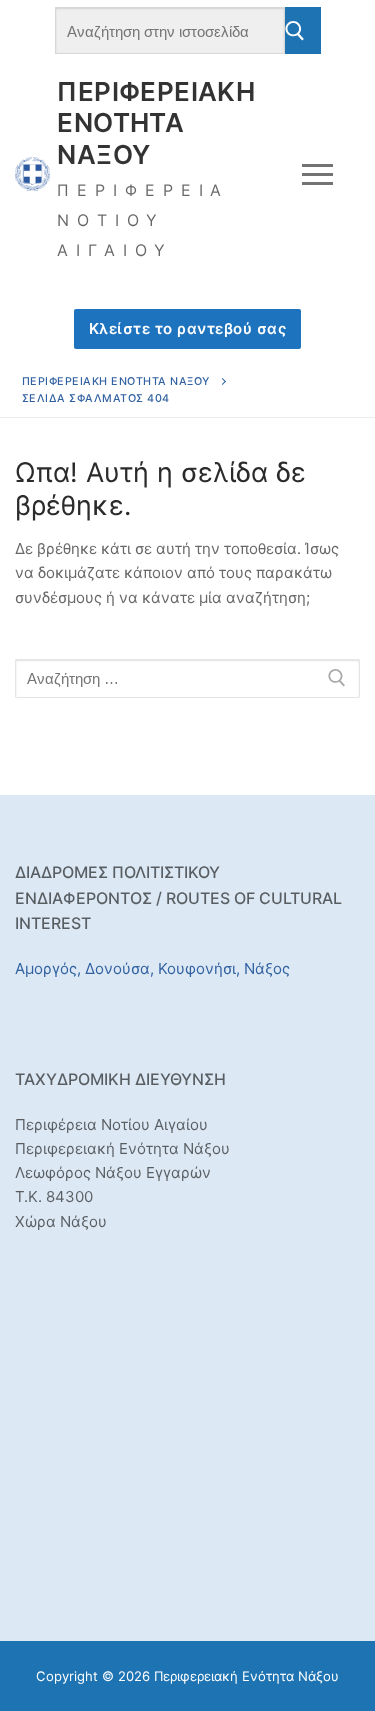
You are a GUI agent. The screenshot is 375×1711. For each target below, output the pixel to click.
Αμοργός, (48, 968)
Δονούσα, (119, 968)
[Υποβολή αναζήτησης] (303, 30)
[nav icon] (318, 173)
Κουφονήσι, (199, 968)
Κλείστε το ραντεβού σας (188, 328)
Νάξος (267, 968)
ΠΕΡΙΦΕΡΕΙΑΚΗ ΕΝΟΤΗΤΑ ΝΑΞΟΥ (156, 123)
